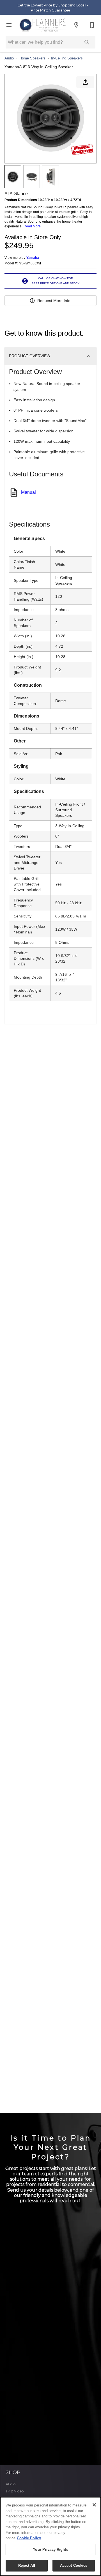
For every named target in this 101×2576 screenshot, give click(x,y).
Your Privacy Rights (50, 2550)
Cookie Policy (29, 2538)
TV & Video (15, 2491)
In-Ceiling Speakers (67, 58)
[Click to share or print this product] (85, 82)
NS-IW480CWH (31, 263)
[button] (9, 25)
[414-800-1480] (92, 25)
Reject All (27, 2565)
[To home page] (43, 25)
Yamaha (33, 258)
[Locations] (76, 25)
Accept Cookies (74, 2565)
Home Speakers (32, 58)
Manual (28, 492)
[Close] (94, 2505)
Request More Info (54, 301)
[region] (50, 2536)
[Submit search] (87, 42)
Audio (9, 58)
